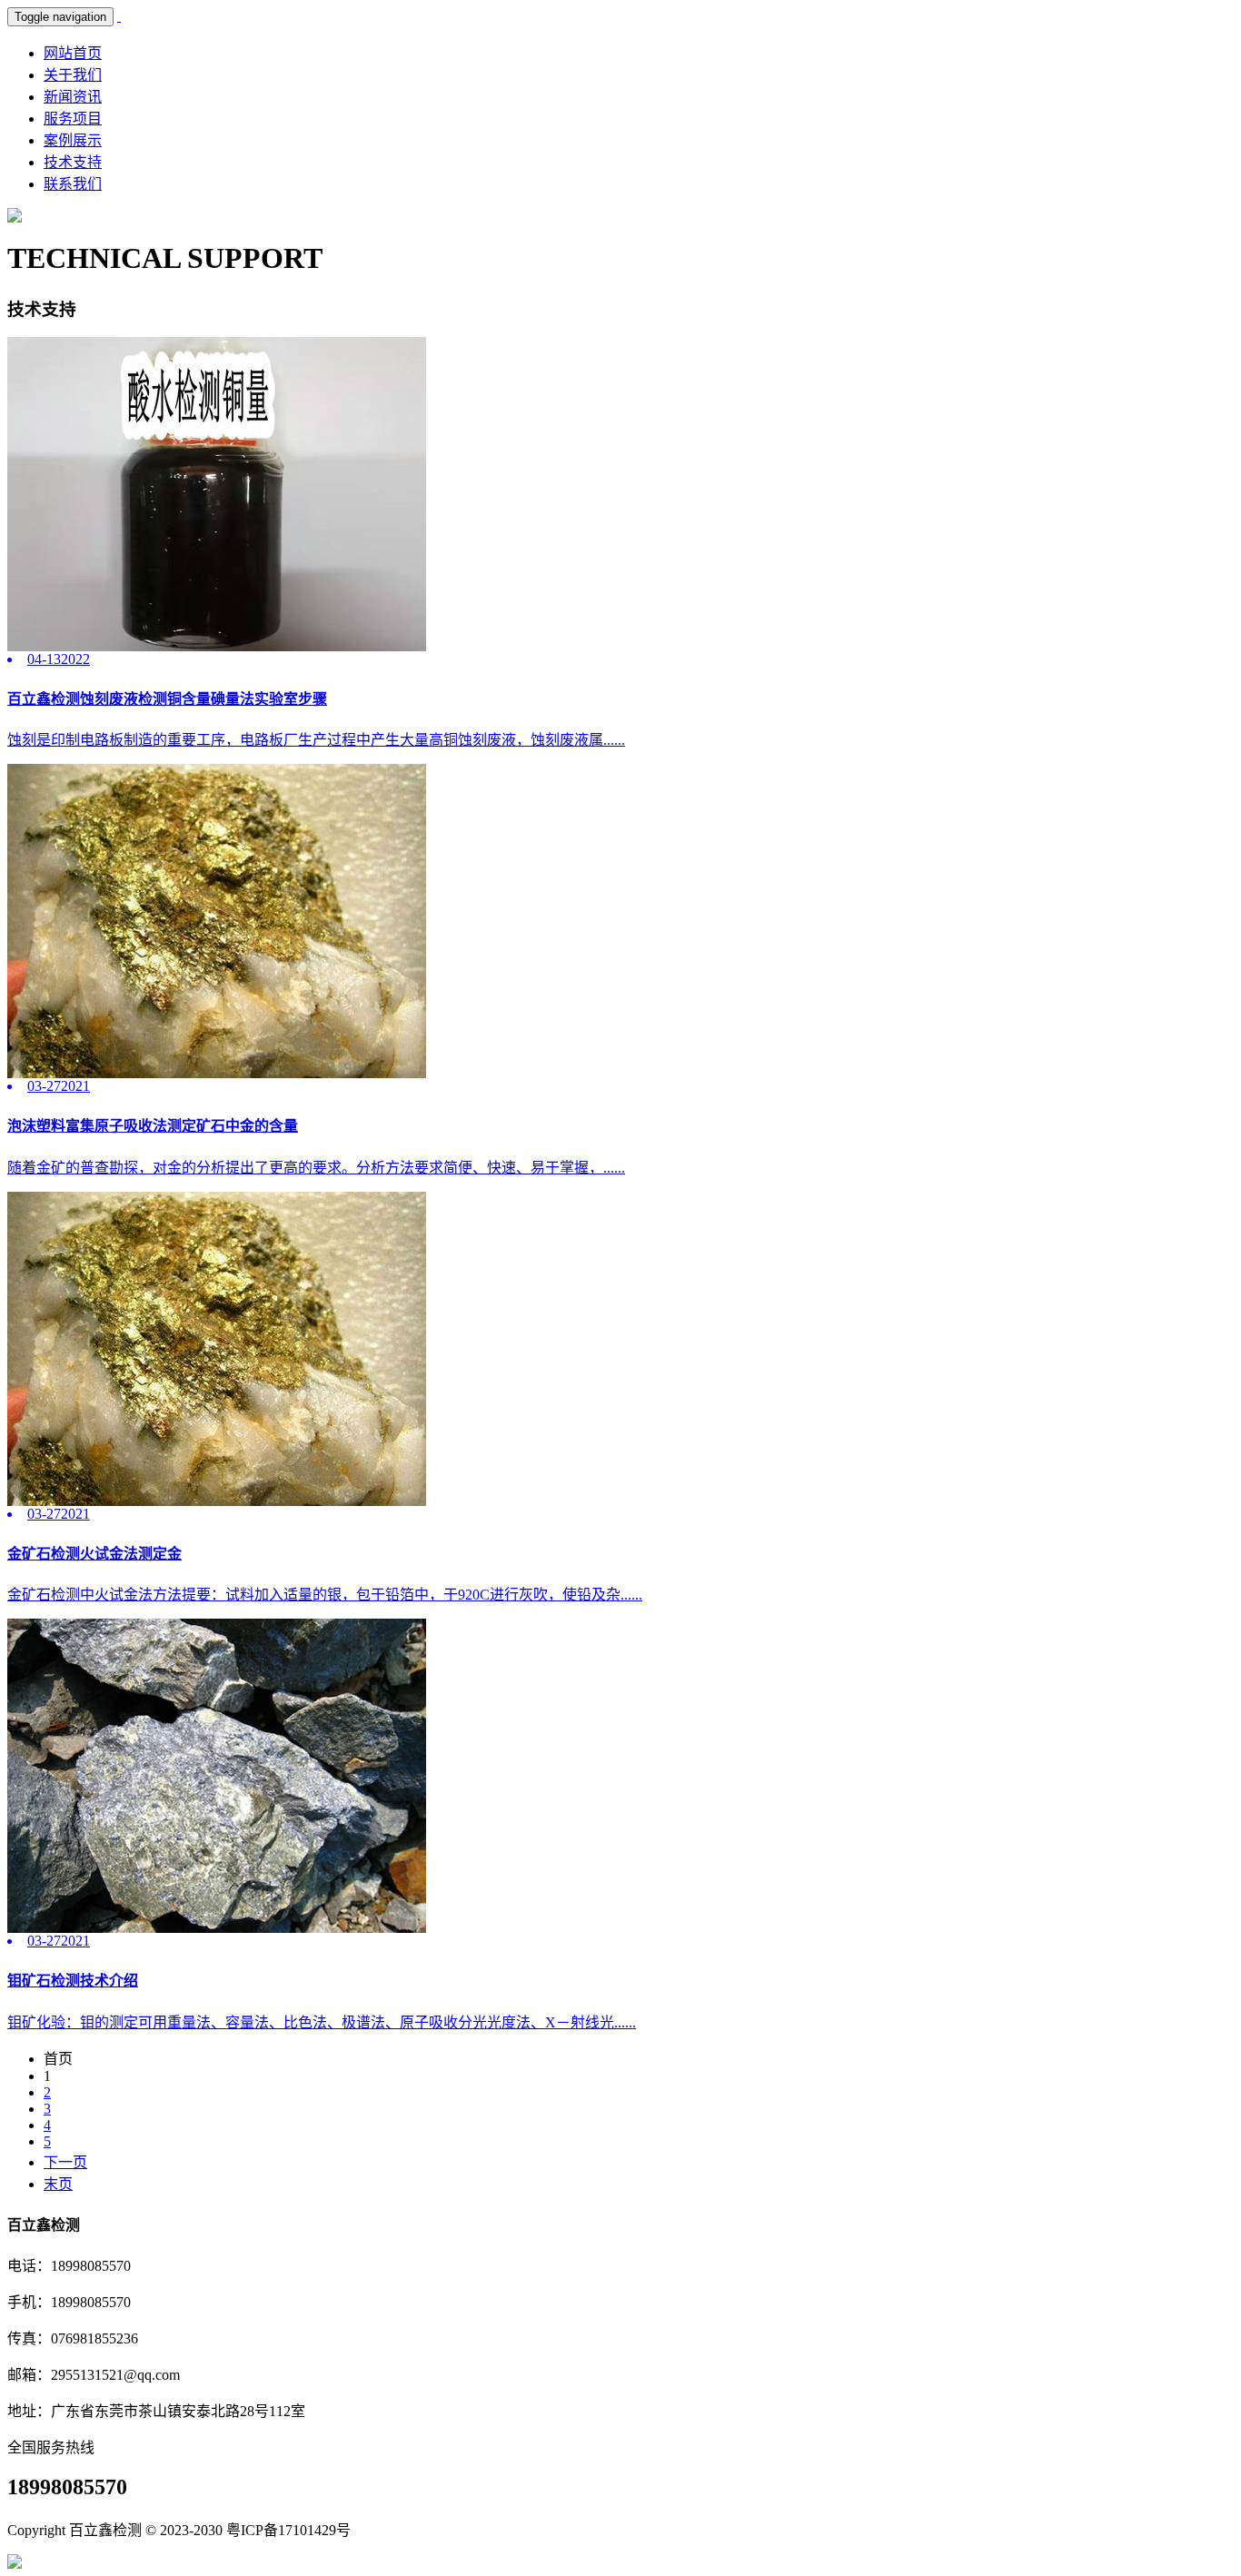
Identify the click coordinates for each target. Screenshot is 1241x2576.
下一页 (65, 2162)
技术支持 (73, 162)
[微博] (15, 2564)
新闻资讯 (73, 97)
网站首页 (73, 53)
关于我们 (73, 75)
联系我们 (73, 184)
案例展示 (73, 140)
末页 (58, 2184)
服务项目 (73, 119)
